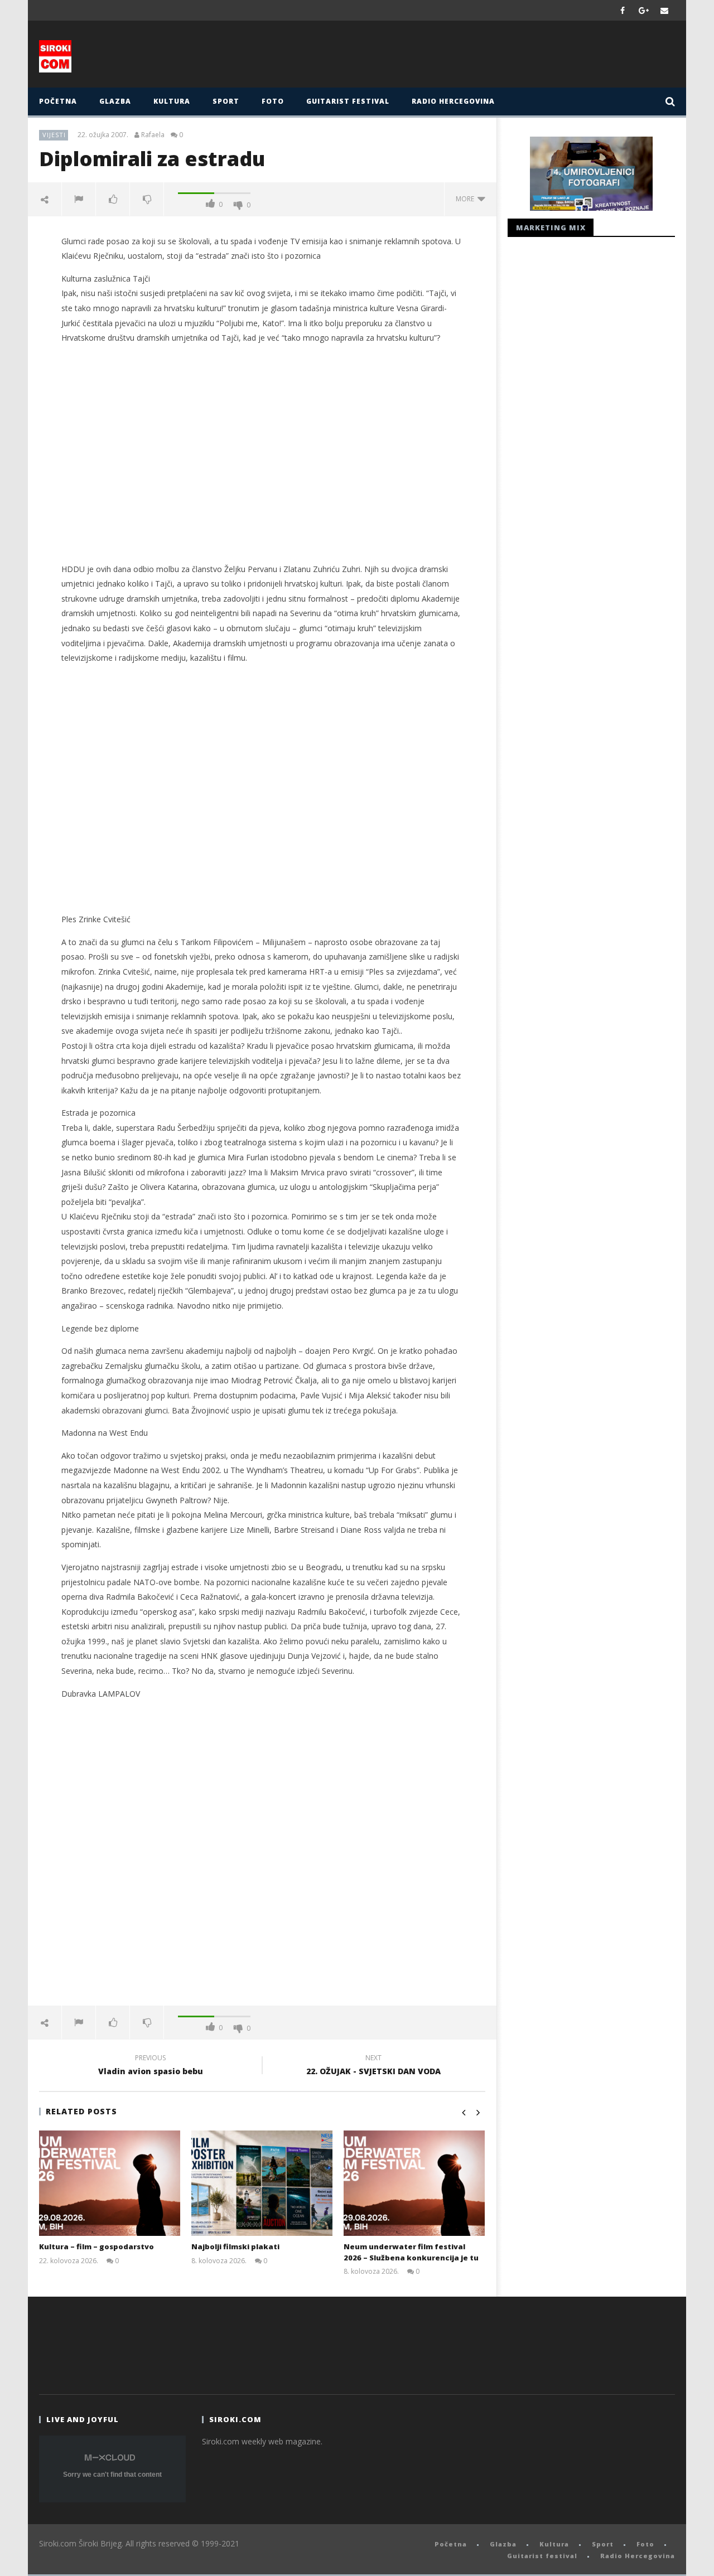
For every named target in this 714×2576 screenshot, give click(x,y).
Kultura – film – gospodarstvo (97, 2246)
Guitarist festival (348, 101)
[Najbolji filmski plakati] (262, 2183)
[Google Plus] (644, 10)
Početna (58, 101)
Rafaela (153, 135)
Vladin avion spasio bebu (151, 2066)
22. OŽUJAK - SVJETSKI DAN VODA (373, 2066)
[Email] (665, 10)
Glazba (115, 101)
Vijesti (54, 135)
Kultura (172, 101)
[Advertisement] (467, 57)
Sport (226, 101)
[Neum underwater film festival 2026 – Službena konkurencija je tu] (414, 2183)
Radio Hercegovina (453, 101)
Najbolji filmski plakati (235, 2246)
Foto (273, 101)
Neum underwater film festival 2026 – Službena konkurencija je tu (411, 2252)
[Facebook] (623, 10)
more (467, 199)
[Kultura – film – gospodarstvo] (110, 2183)
